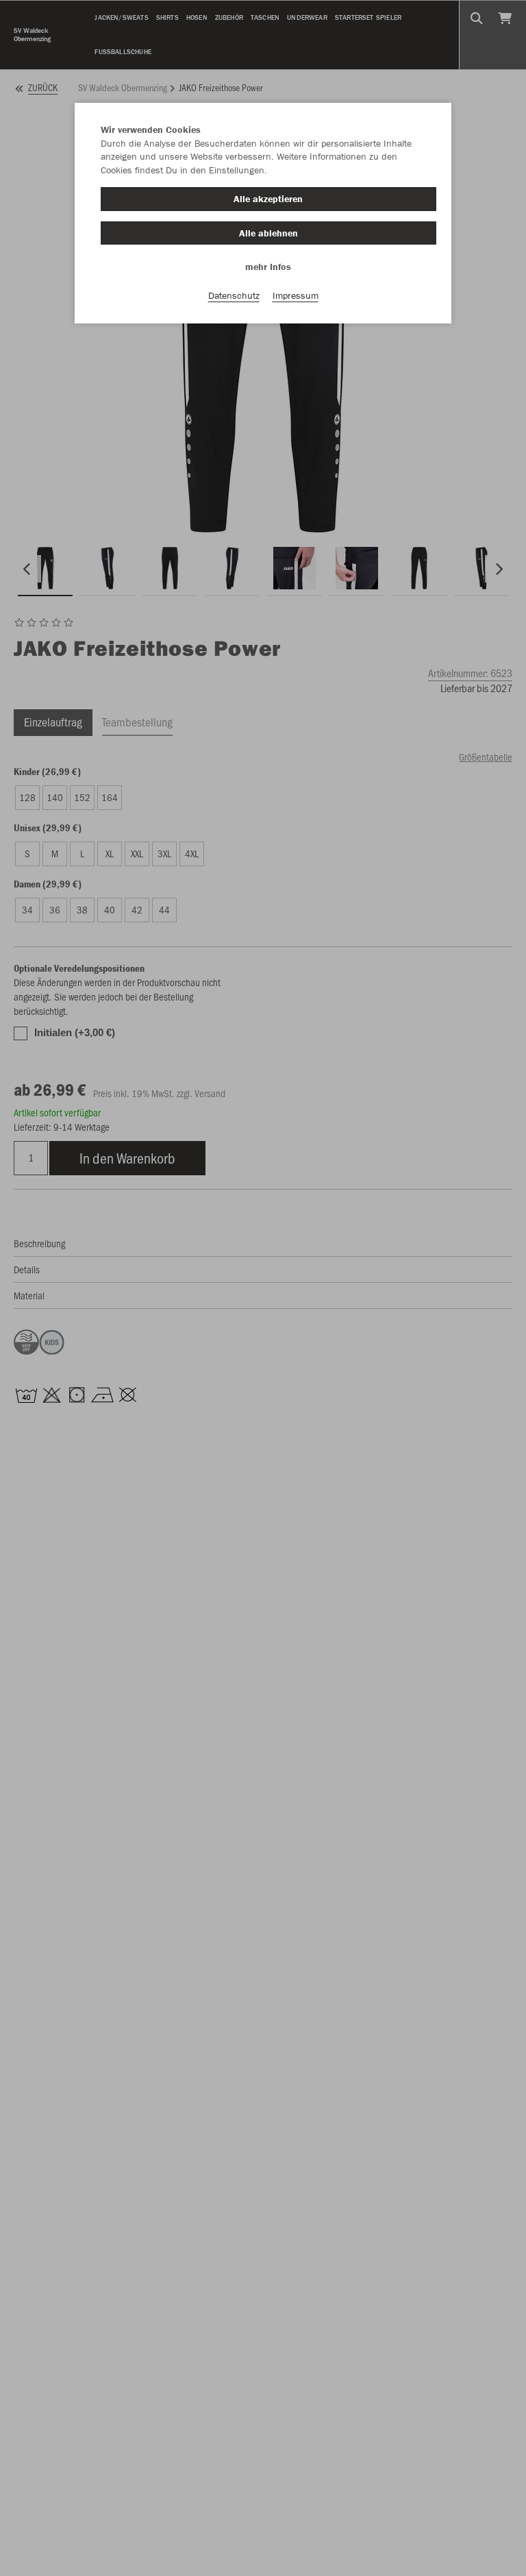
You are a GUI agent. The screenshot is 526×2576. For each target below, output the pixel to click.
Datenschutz (234, 295)
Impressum (296, 295)
